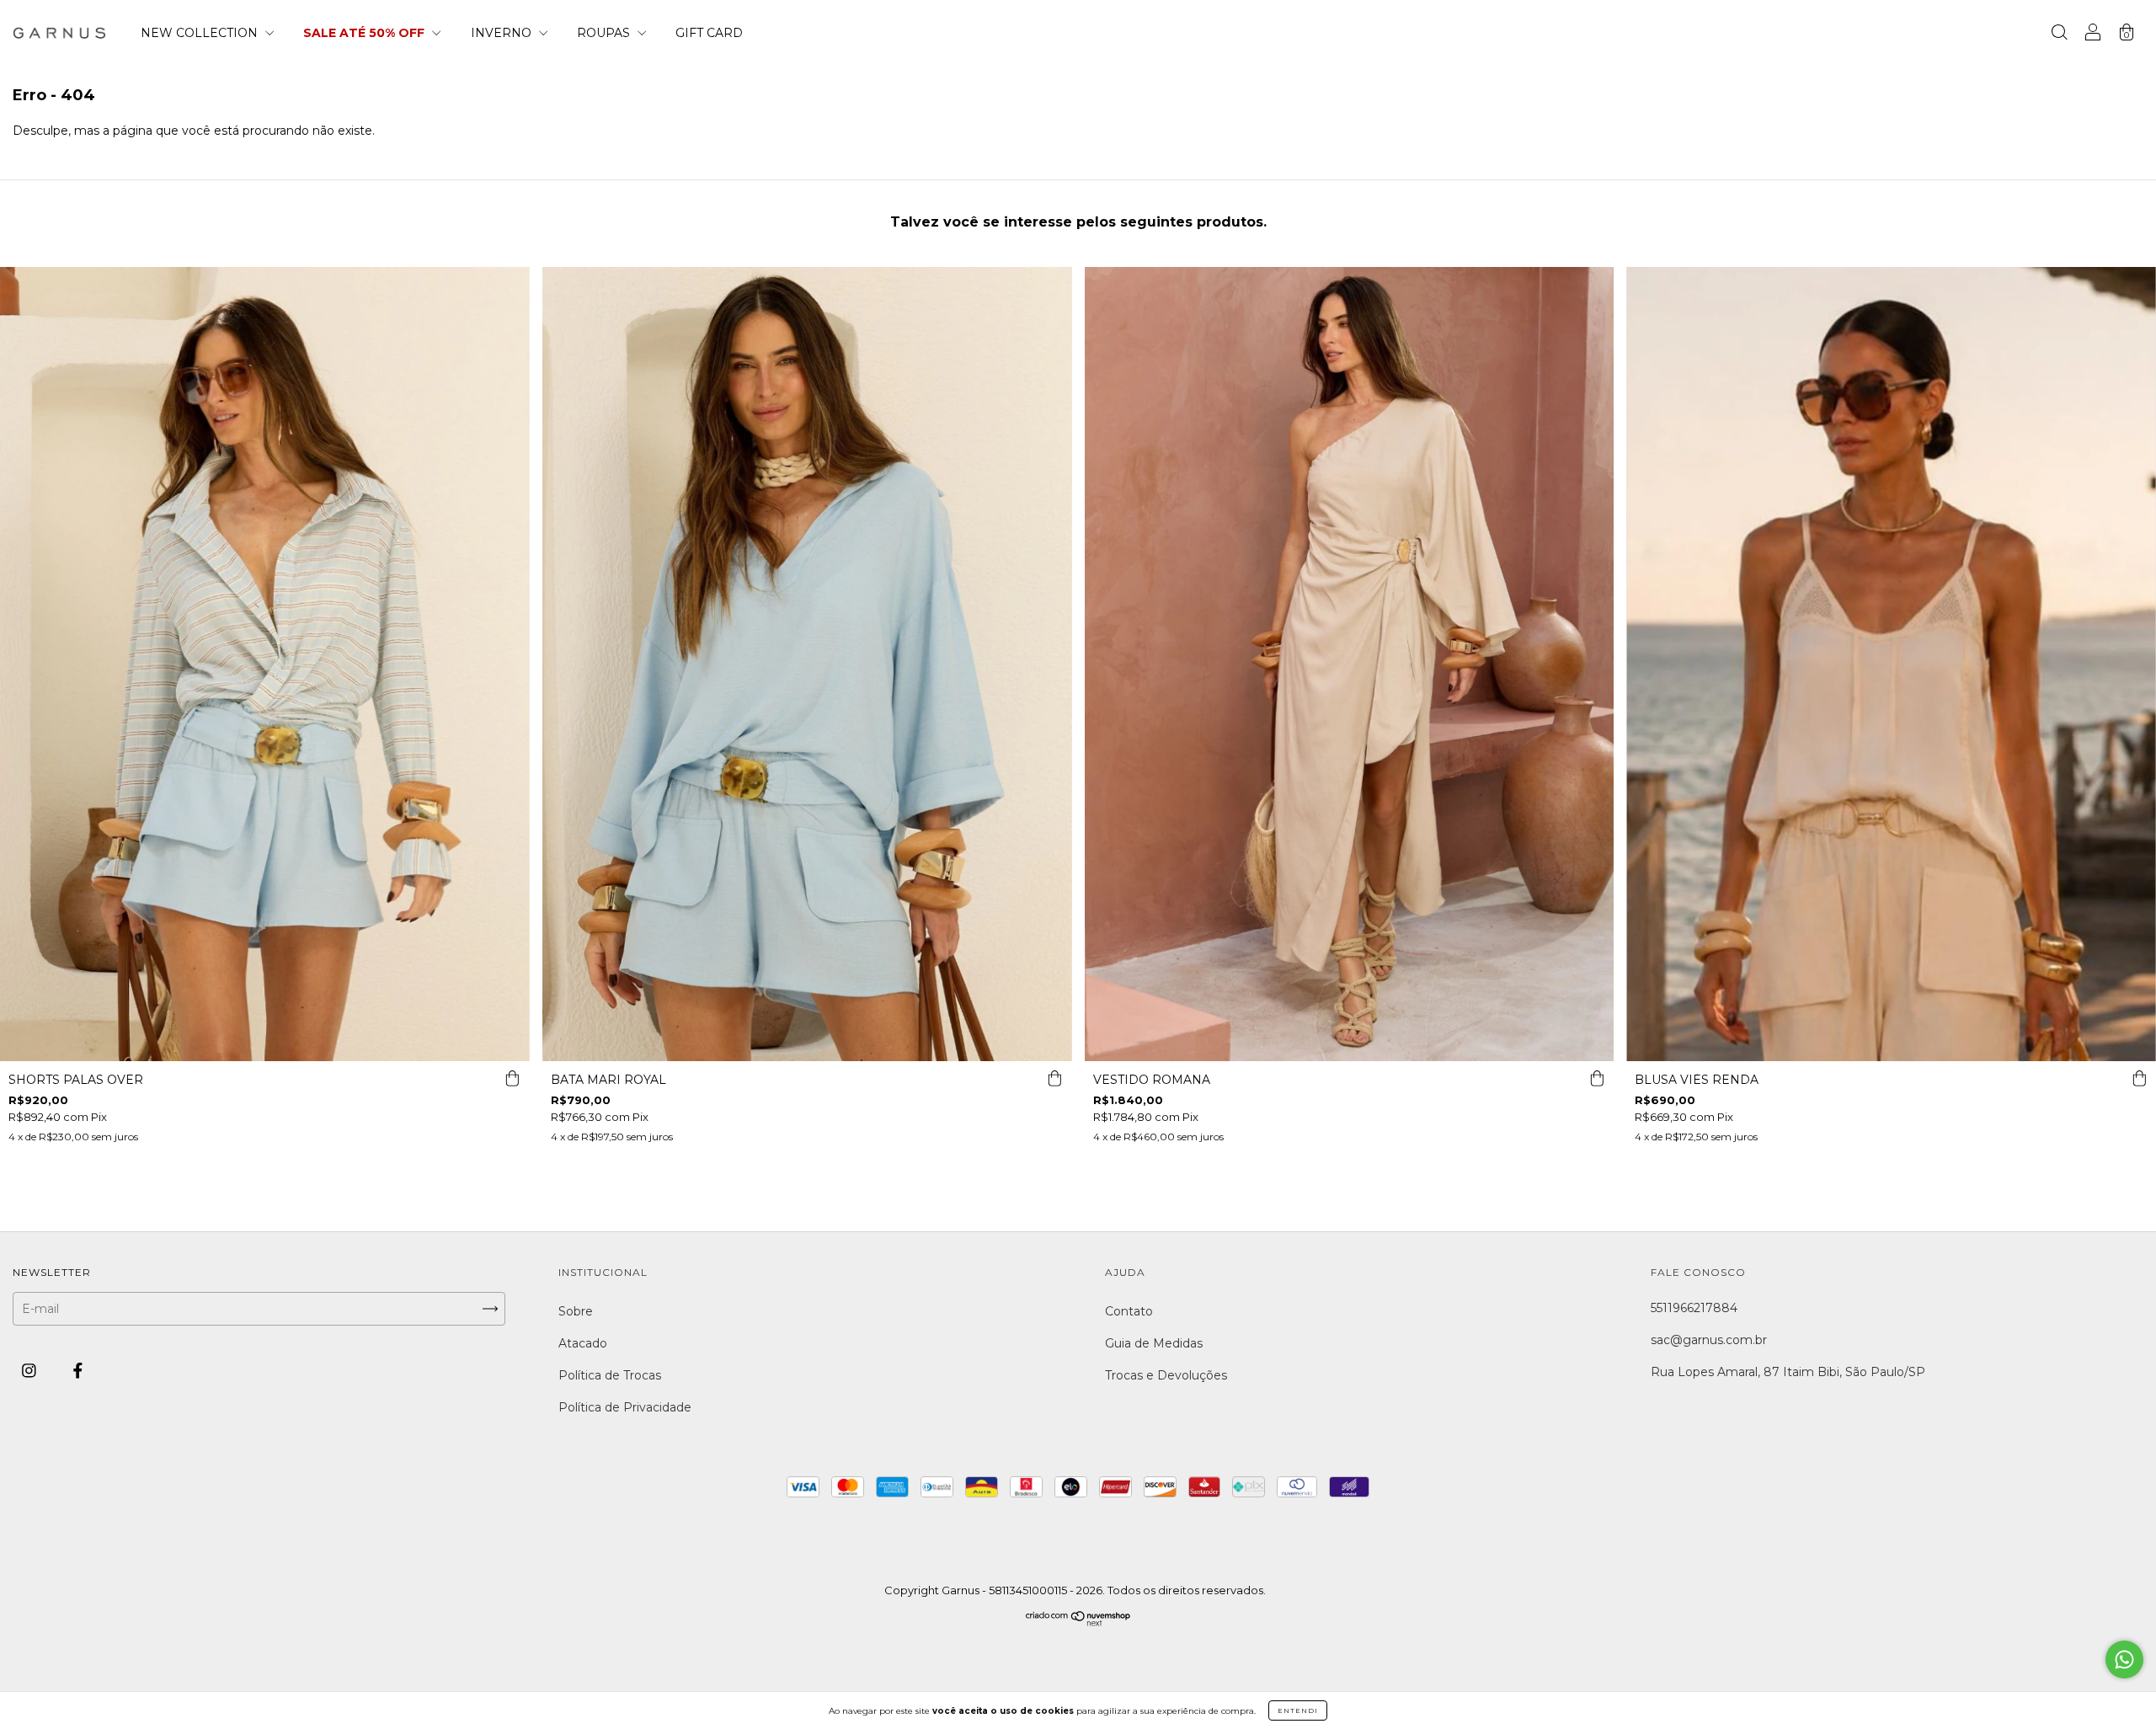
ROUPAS (605, 33)
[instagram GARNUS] (31, 1371)
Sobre (576, 1311)
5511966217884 (1694, 1308)
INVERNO (503, 33)
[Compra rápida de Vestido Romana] (1597, 1078)
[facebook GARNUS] (78, 1371)
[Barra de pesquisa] (2059, 35)
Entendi (1298, 1710)
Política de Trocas (610, 1375)
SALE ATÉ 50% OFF (366, 33)
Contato (1129, 1311)
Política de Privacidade (625, 1407)
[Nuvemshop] (1078, 1623)
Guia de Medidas (1154, 1343)
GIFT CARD (709, 33)
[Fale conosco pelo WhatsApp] (2124, 1660)
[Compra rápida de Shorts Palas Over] (513, 1078)
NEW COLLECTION (201, 33)
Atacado (583, 1343)
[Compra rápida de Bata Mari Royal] (1055, 1078)
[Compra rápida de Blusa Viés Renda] (2139, 1078)
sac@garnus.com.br (1709, 1340)
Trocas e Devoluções (1166, 1375)
